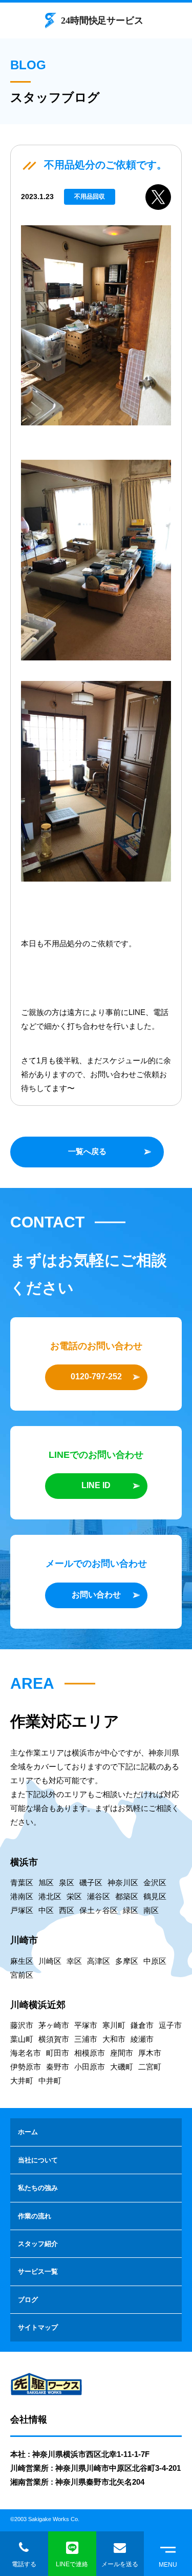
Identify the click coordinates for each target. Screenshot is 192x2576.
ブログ (28, 2300)
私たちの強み (38, 2188)
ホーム (28, 2132)
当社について (38, 2160)
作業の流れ (35, 2216)
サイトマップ (38, 2327)
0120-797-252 (96, 1377)
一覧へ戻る (87, 1151)
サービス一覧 (38, 2271)
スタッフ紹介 (38, 2244)
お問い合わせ (96, 1595)
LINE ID (96, 1485)
